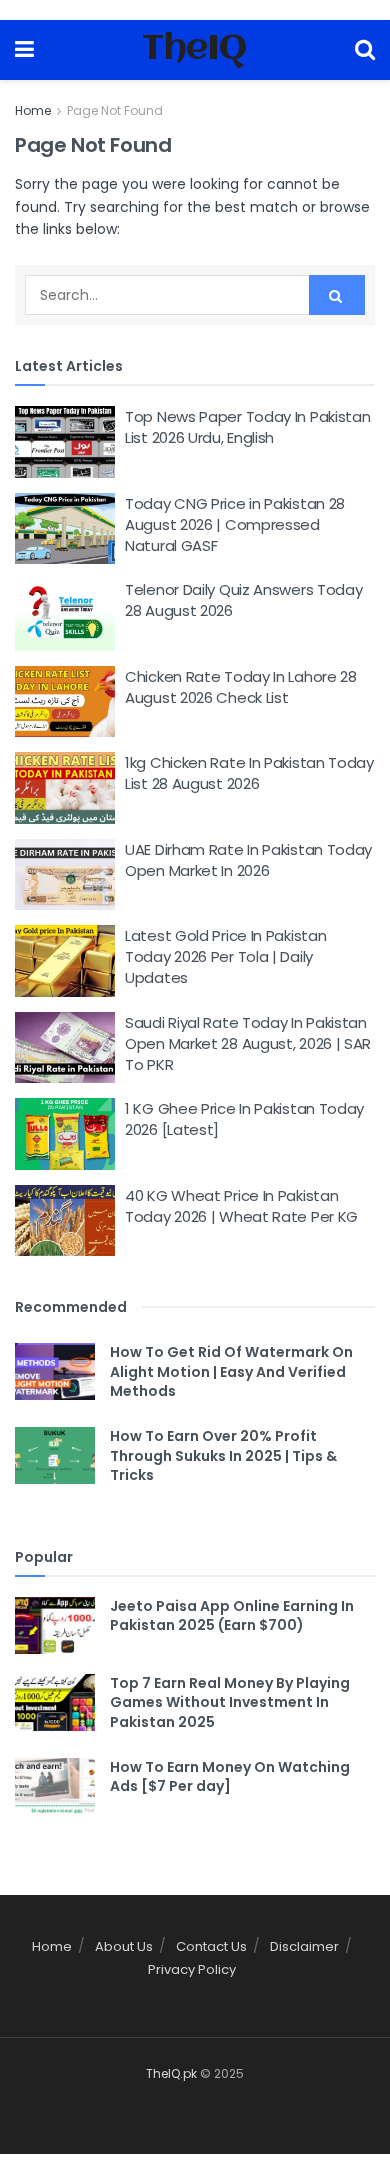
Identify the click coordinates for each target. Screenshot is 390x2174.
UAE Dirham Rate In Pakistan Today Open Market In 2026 (248, 860)
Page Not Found (115, 110)
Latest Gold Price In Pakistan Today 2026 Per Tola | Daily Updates (225, 956)
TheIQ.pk (171, 2073)
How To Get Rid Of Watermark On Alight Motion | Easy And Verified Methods (231, 1371)
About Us (124, 1946)
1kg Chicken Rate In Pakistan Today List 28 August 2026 (249, 773)
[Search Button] (337, 295)
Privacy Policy (192, 1969)
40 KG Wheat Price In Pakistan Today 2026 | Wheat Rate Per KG (241, 1206)
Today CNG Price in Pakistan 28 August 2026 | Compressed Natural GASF (235, 524)
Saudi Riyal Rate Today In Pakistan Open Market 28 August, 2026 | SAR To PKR (248, 1043)
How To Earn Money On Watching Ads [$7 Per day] (230, 1777)
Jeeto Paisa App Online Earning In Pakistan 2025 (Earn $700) (232, 1616)
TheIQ (194, 50)
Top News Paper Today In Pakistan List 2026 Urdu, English (247, 427)
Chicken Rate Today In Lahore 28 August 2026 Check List (241, 687)
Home (33, 110)
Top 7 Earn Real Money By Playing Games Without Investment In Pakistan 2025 (230, 1702)
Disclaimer (304, 1946)
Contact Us (211, 1946)
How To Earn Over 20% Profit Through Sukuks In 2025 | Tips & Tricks (223, 1455)
